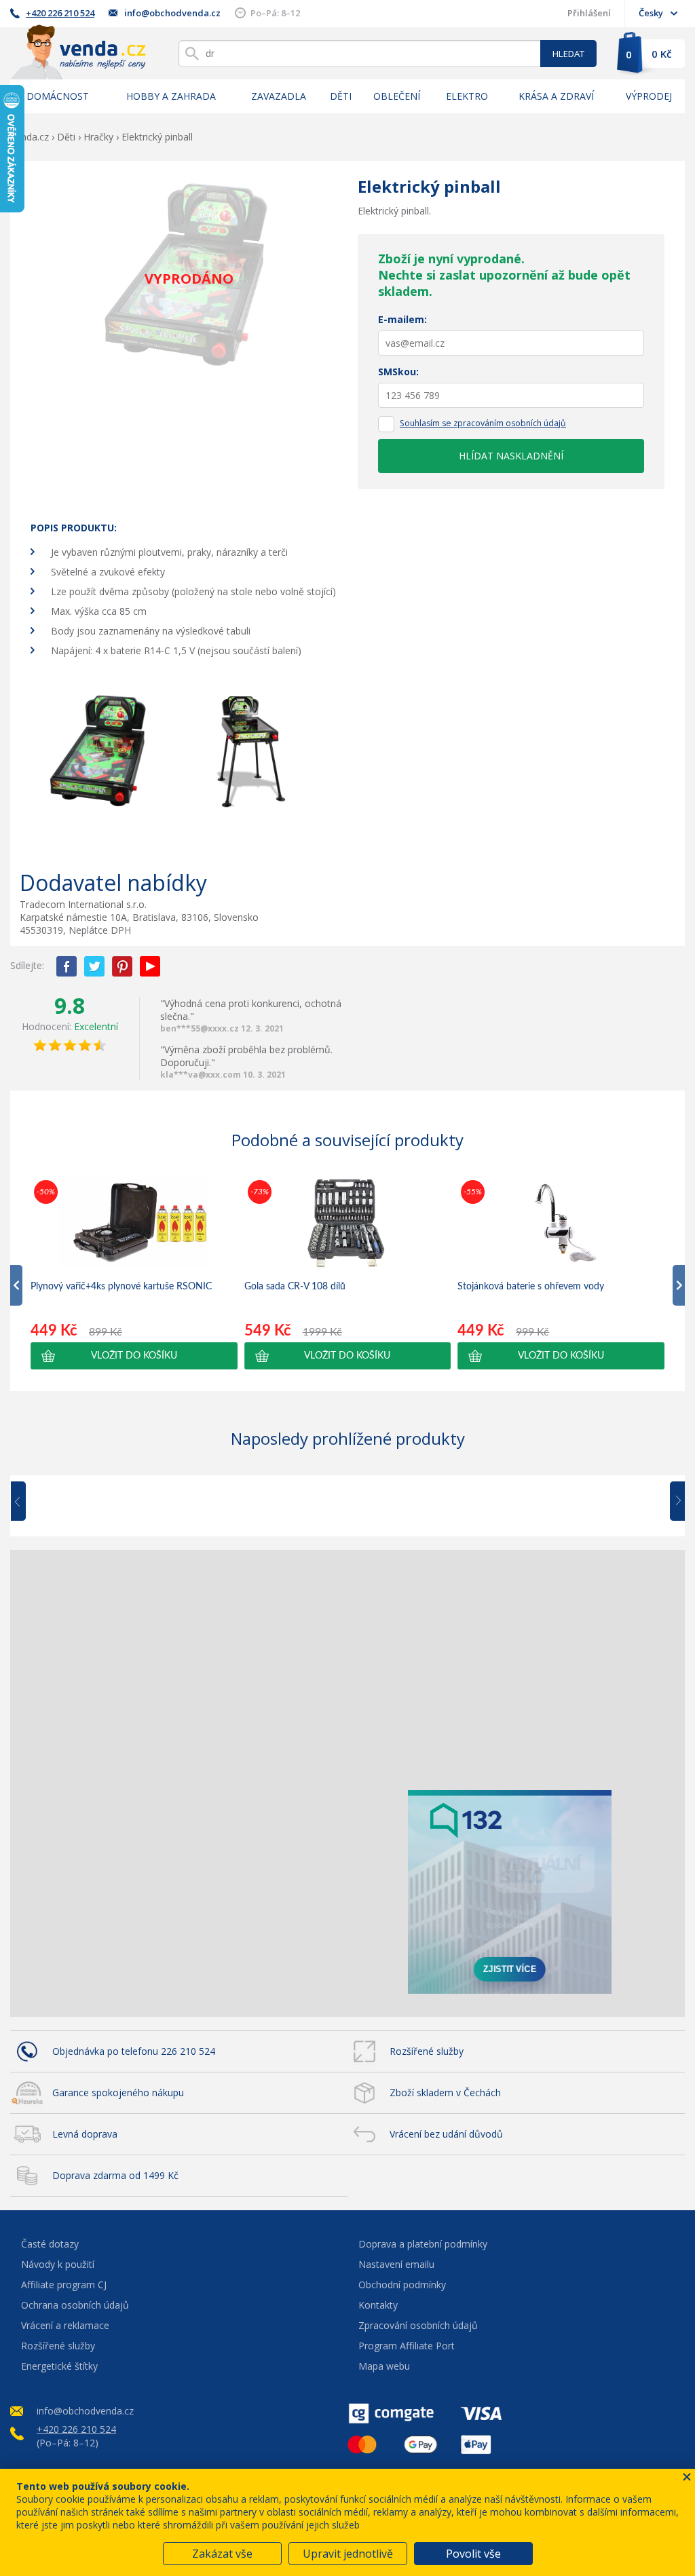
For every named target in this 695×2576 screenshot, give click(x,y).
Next (673, 1502)
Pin (122, 966)
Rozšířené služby (427, 2051)
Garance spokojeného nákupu (118, 2092)
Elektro (467, 96)
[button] (134, 1356)
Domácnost (58, 96)
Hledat (568, 54)
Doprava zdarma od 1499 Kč (115, 2175)
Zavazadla (279, 96)
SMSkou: (398, 372)
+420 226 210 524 (60, 13)
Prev (28, 1502)
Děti (341, 96)
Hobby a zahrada (171, 96)
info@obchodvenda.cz (172, 13)
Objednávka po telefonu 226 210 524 (134, 2051)
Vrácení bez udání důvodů (446, 2134)
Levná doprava (85, 2134)
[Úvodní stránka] (78, 52)
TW (94, 966)
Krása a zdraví (556, 96)
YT (150, 966)
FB (67, 966)
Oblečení (397, 96)
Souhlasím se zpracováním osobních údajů (483, 423)
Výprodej (649, 96)
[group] (134, 1273)
